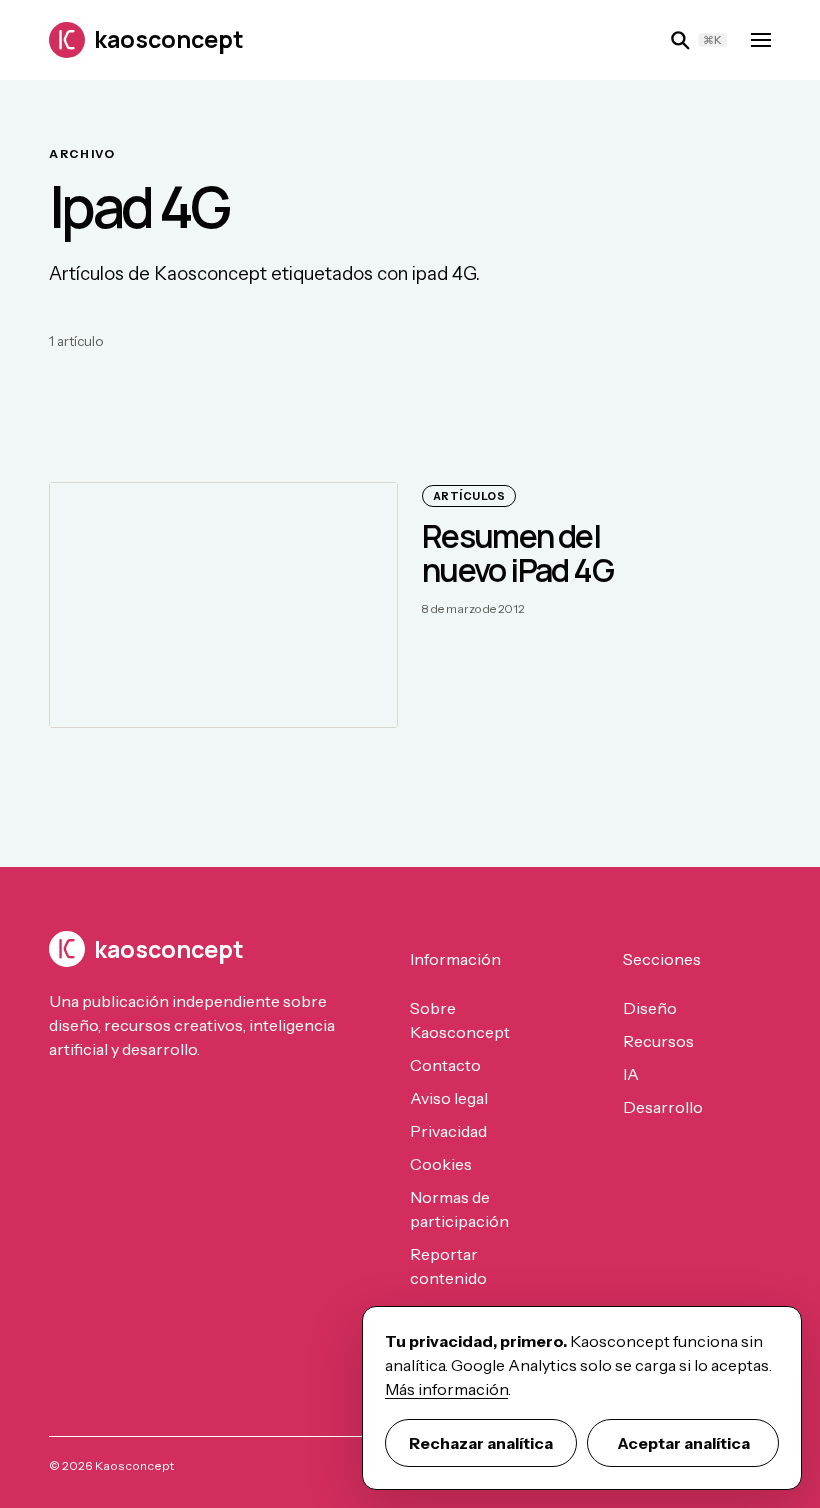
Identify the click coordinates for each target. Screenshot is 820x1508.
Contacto (445, 1065)
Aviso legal (449, 1098)
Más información (446, 1389)
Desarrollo (663, 1107)
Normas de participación (459, 1209)
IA (631, 1074)
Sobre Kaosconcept (460, 1020)
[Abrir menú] (761, 40)
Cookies (441, 1164)
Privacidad (448, 1131)
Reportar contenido (448, 1266)
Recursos (658, 1041)
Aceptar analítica (683, 1443)
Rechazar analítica (481, 1443)
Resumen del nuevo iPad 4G (517, 553)
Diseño (650, 1008)
